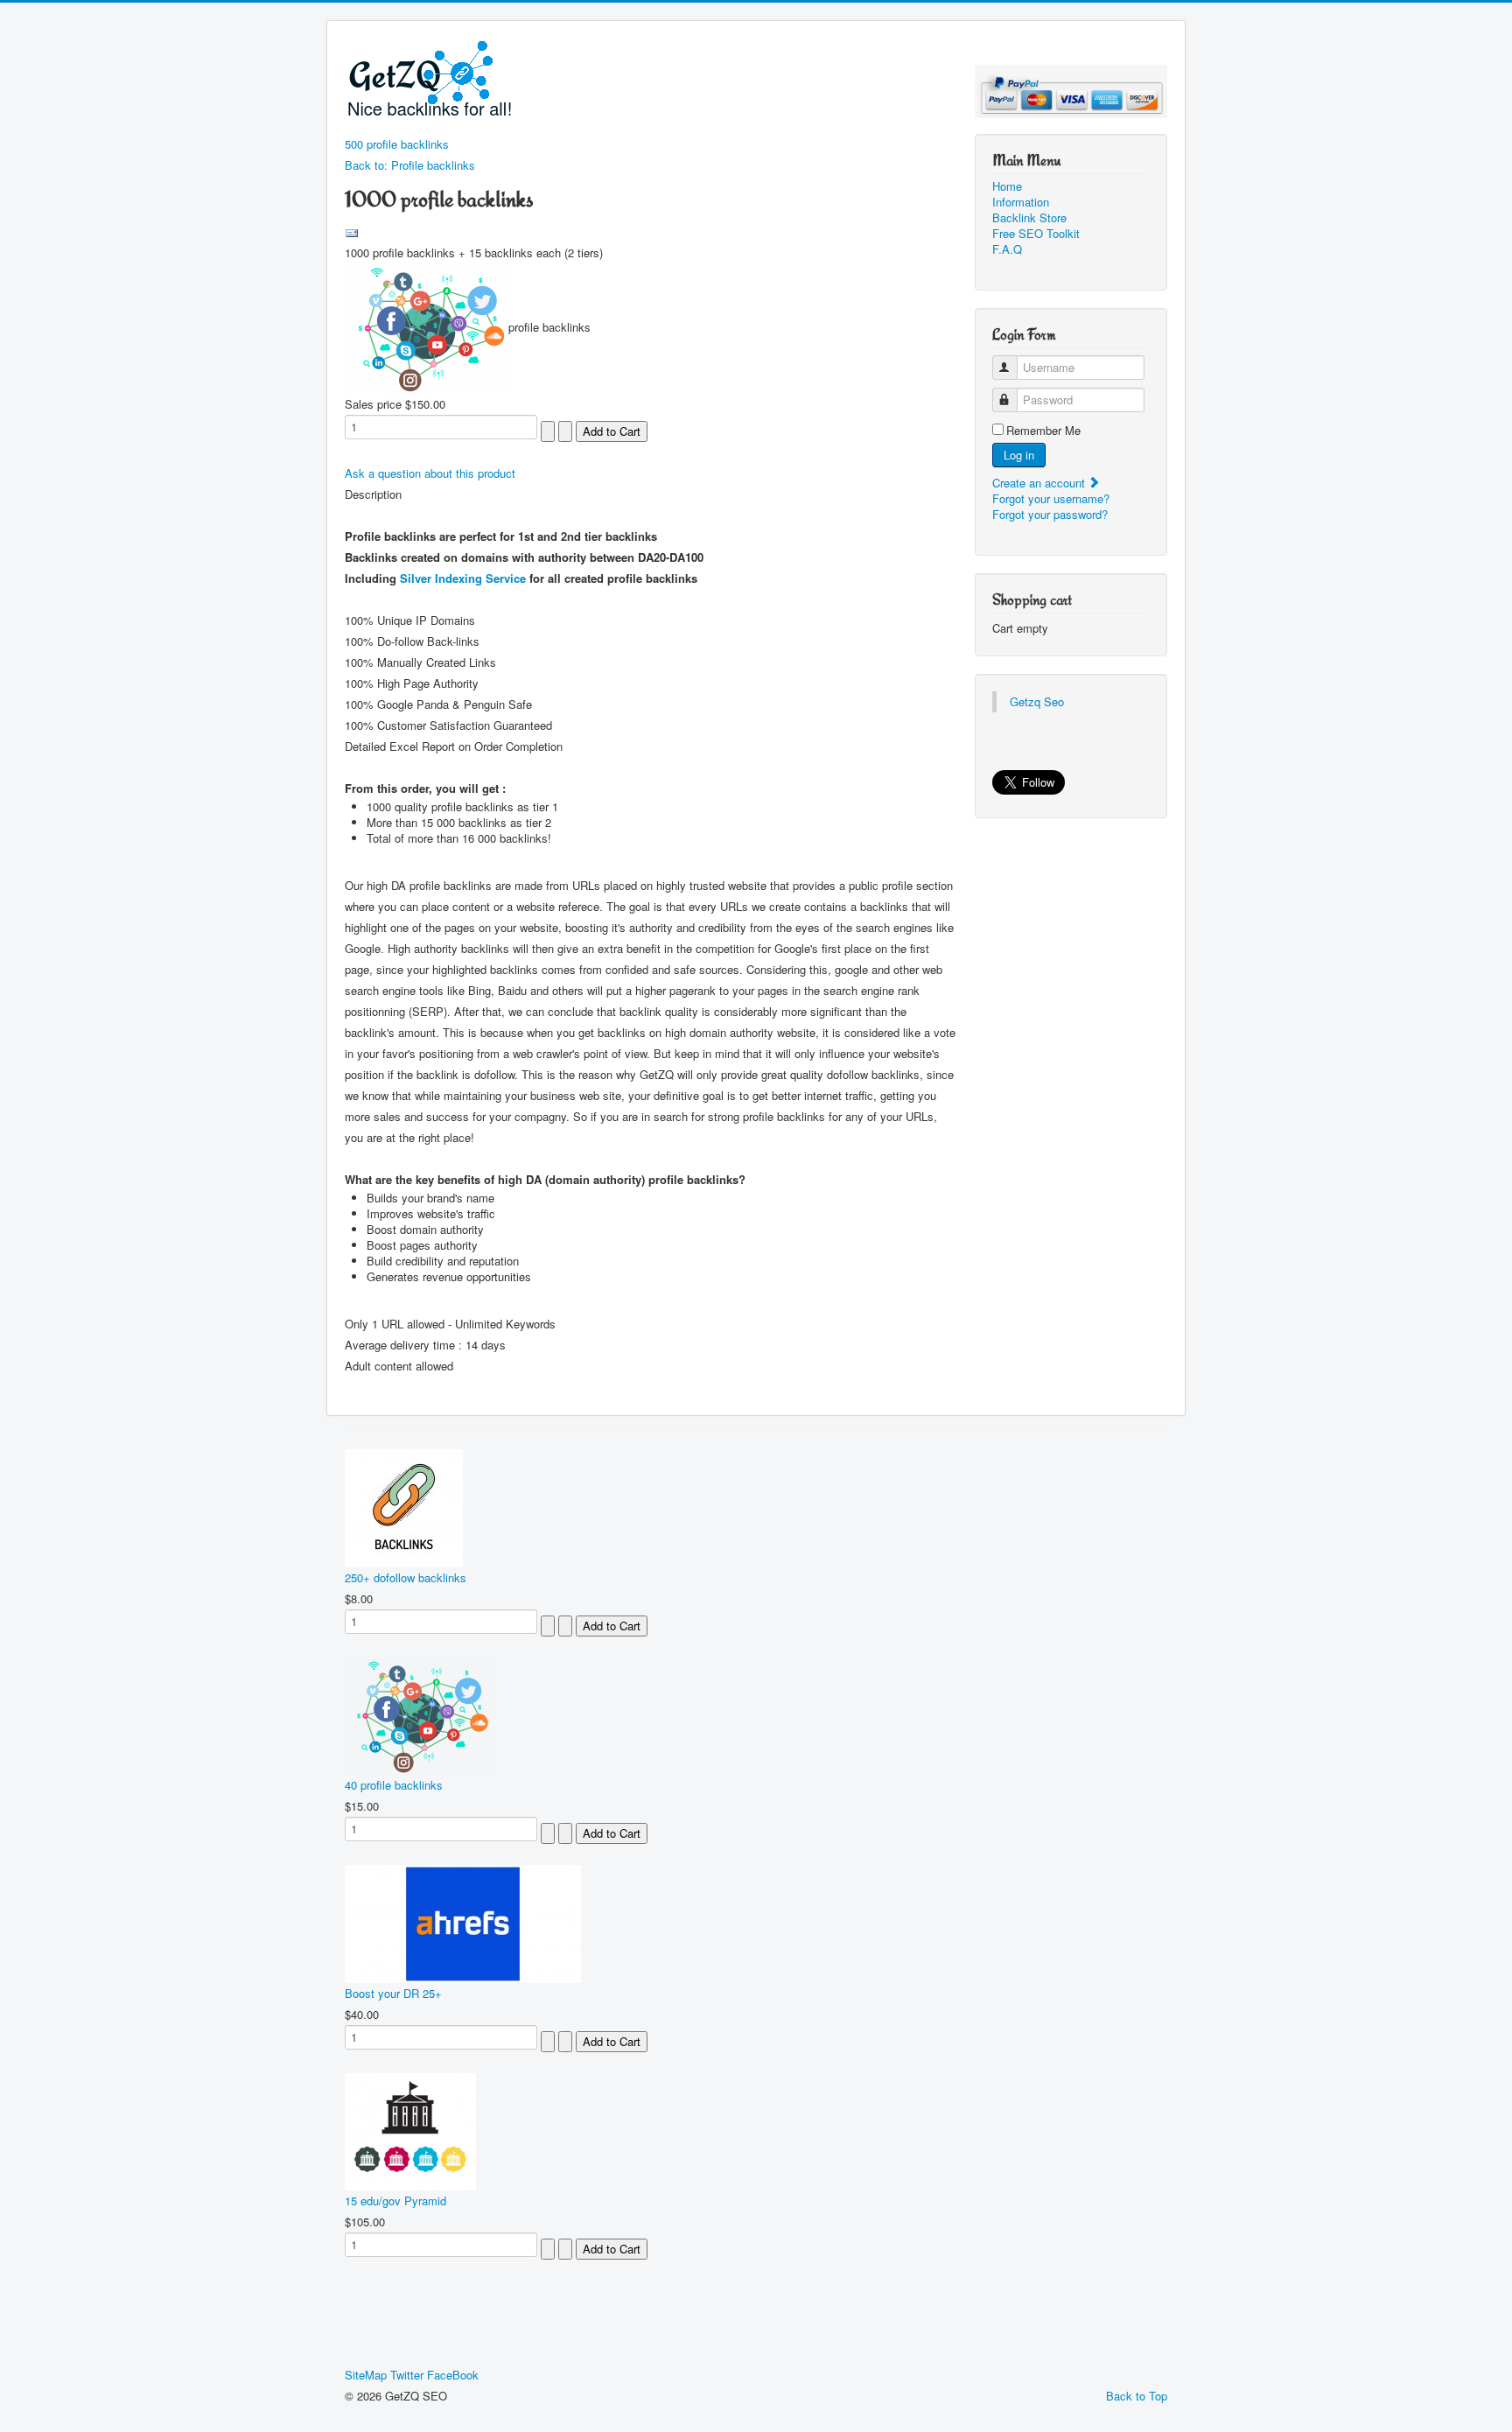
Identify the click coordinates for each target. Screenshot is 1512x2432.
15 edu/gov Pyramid (395, 2201)
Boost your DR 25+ (393, 1993)
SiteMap (366, 2375)
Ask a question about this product (430, 473)
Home (1007, 186)
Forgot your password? (1050, 514)
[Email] (352, 231)
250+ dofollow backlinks (406, 1577)
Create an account (1040, 483)
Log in (1019, 455)
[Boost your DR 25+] (463, 1922)
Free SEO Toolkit (1036, 234)
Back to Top (1137, 2396)
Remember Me (1043, 431)
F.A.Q (1007, 249)
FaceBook (453, 2375)
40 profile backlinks (394, 1785)
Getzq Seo (1037, 701)
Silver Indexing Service (463, 578)
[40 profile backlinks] (418, 1714)
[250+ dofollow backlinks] (404, 1507)
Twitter (407, 2375)
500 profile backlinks (397, 144)
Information (1021, 202)
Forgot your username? (1051, 498)
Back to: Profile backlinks (410, 165)
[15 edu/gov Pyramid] (410, 2130)
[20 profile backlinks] (427, 327)
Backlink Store (1029, 218)
